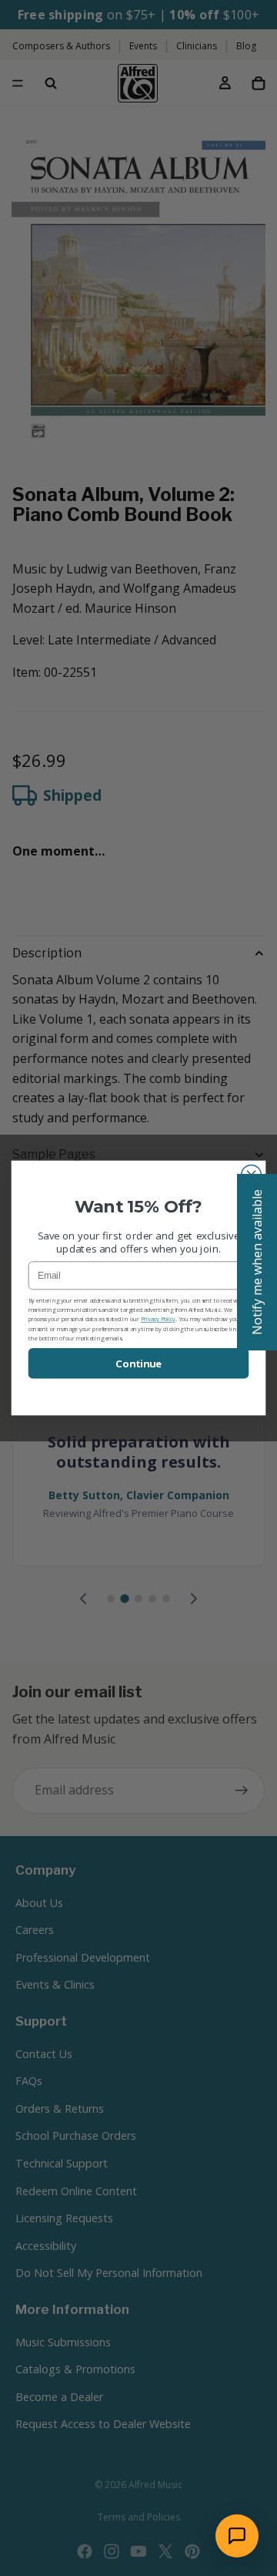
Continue (138, 1364)
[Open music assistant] (237, 2536)
